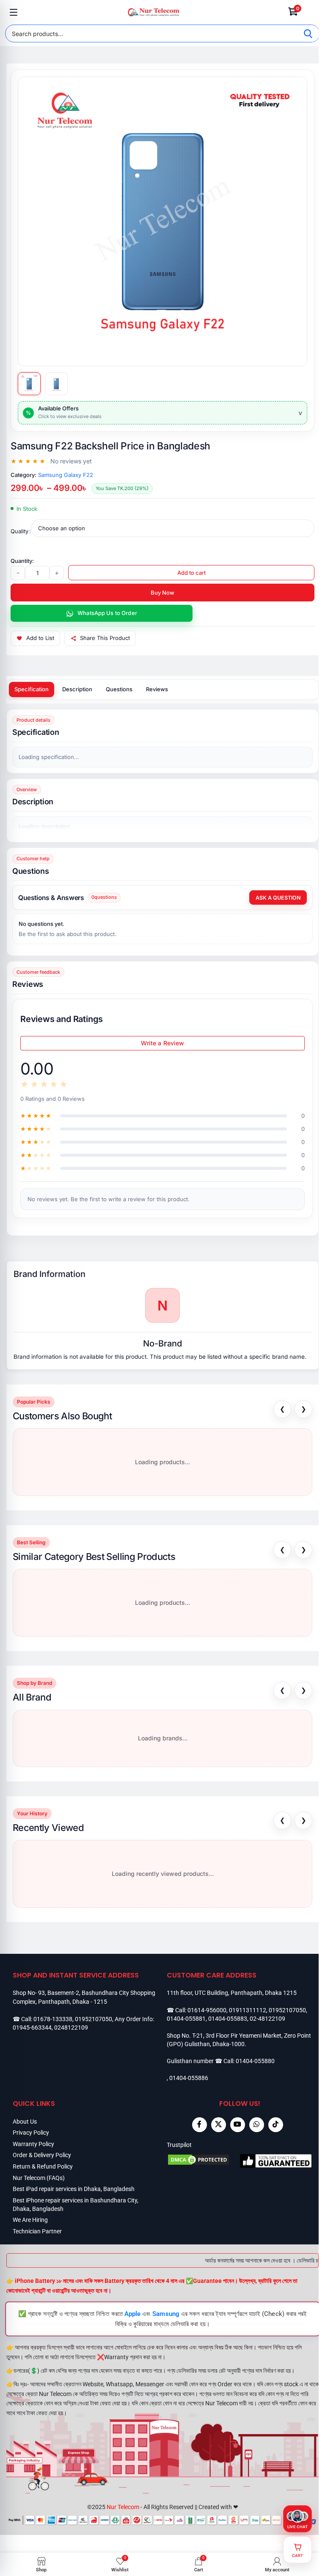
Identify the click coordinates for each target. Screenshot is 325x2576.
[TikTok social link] (276, 2125)
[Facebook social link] (200, 2125)
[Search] (308, 33)
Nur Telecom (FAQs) (39, 2178)
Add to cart (191, 573)
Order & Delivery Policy (42, 2155)
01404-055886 (189, 2078)
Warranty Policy (33, 2144)
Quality (19, 531)
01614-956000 (207, 2010)
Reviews (157, 689)
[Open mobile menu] (14, 12)
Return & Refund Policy (43, 2166)
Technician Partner (37, 2231)
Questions (119, 689)
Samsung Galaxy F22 (66, 475)
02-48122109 (267, 2019)
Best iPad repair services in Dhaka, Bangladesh (74, 2189)
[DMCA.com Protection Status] (203, 2161)
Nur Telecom (123, 2507)
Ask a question (278, 898)
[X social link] (219, 2125)
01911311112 (248, 2010)
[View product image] (29, 384)
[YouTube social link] (238, 2125)
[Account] (311, 12)
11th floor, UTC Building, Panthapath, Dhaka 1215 (232, 1993)
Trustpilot (179, 2145)
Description (77, 689)
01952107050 (94, 2019)
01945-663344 (32, 2028)
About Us (25, 2122)
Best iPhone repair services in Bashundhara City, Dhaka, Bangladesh (76, 2205)
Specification (32, 689)
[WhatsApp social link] (257, 2125)
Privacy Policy (31, 2133)
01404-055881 (186, 2019)
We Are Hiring (30, 2220)
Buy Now (162, 593)
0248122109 (71, 2028)
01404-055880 (255, 2061)
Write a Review (163, 1043)
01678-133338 (53, 2019)
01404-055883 (228, 2019)
